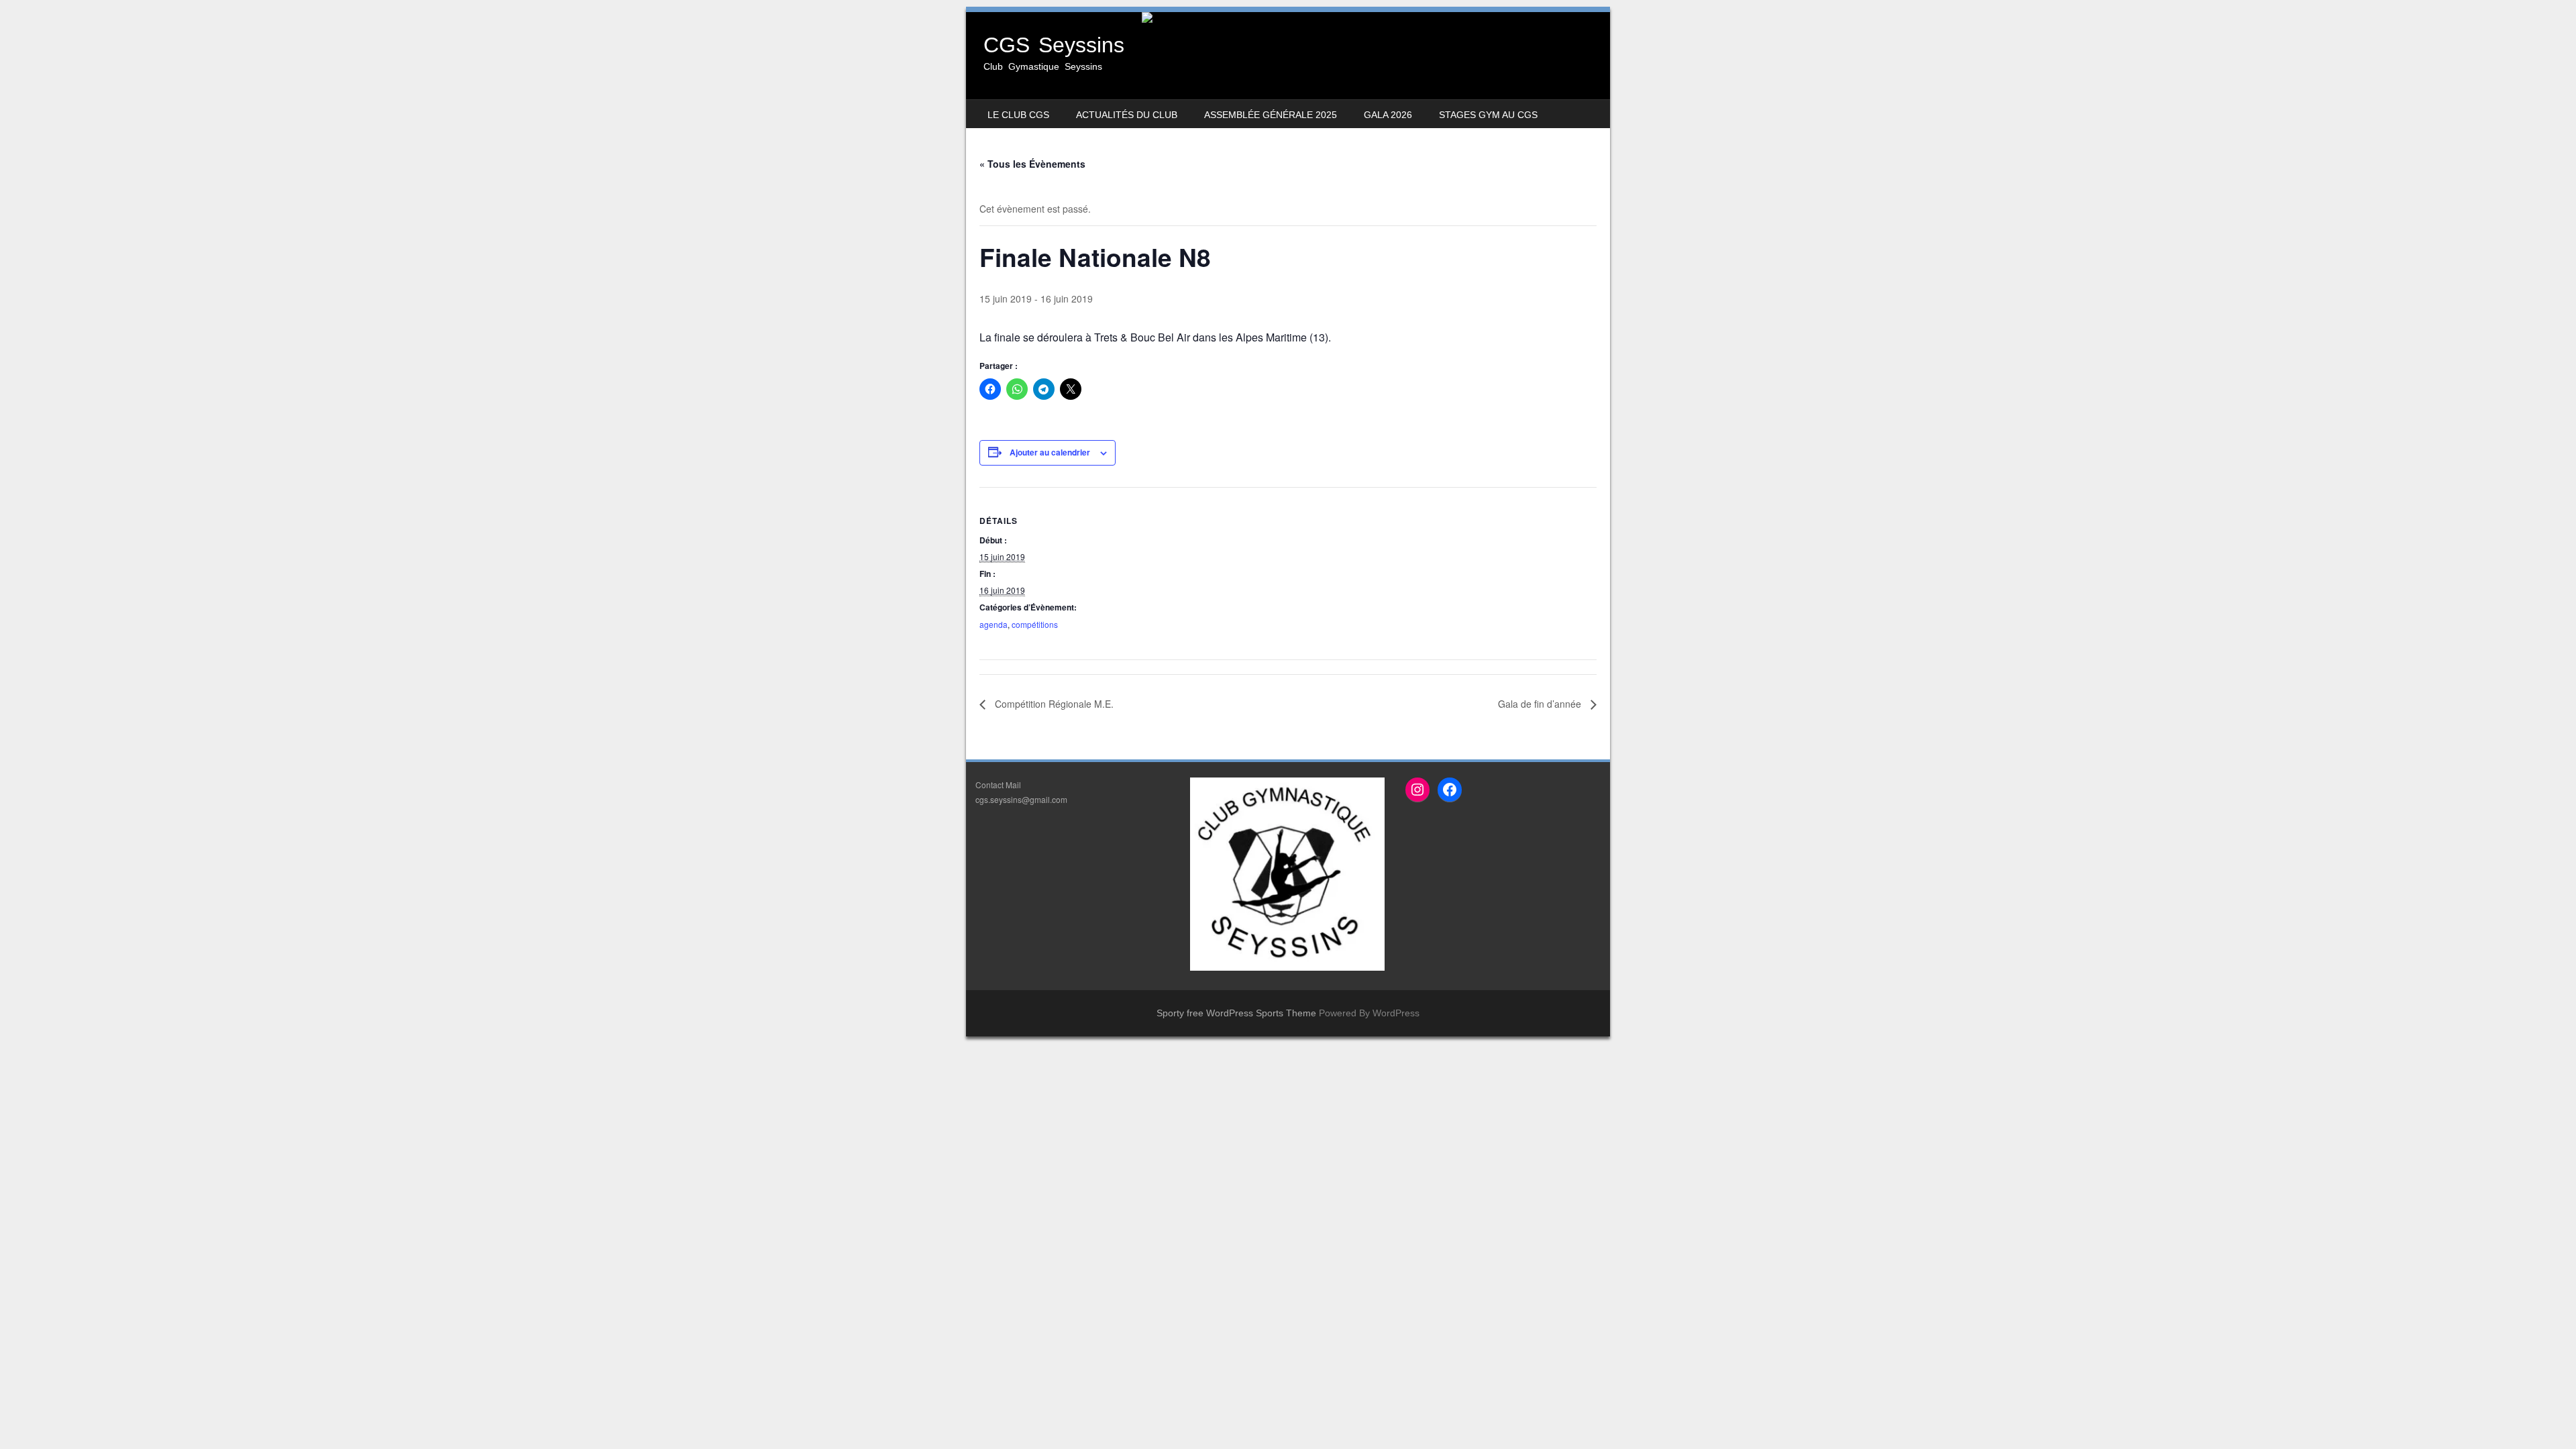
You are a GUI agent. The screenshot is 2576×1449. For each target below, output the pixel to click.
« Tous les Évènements (1032, 164)
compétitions (1035, 624)
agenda (994, 624)
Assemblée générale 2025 (1271, 115)
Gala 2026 (1388, 115)
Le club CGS (1018, 115)
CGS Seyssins (1054, 45)
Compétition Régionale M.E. (1053, 704)
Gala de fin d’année (1541, 704)
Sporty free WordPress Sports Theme (1236, 1013)
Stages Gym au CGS (1488, 115)
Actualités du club (1127, 115)
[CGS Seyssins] (1288, 17)
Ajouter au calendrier (1050, 452)
